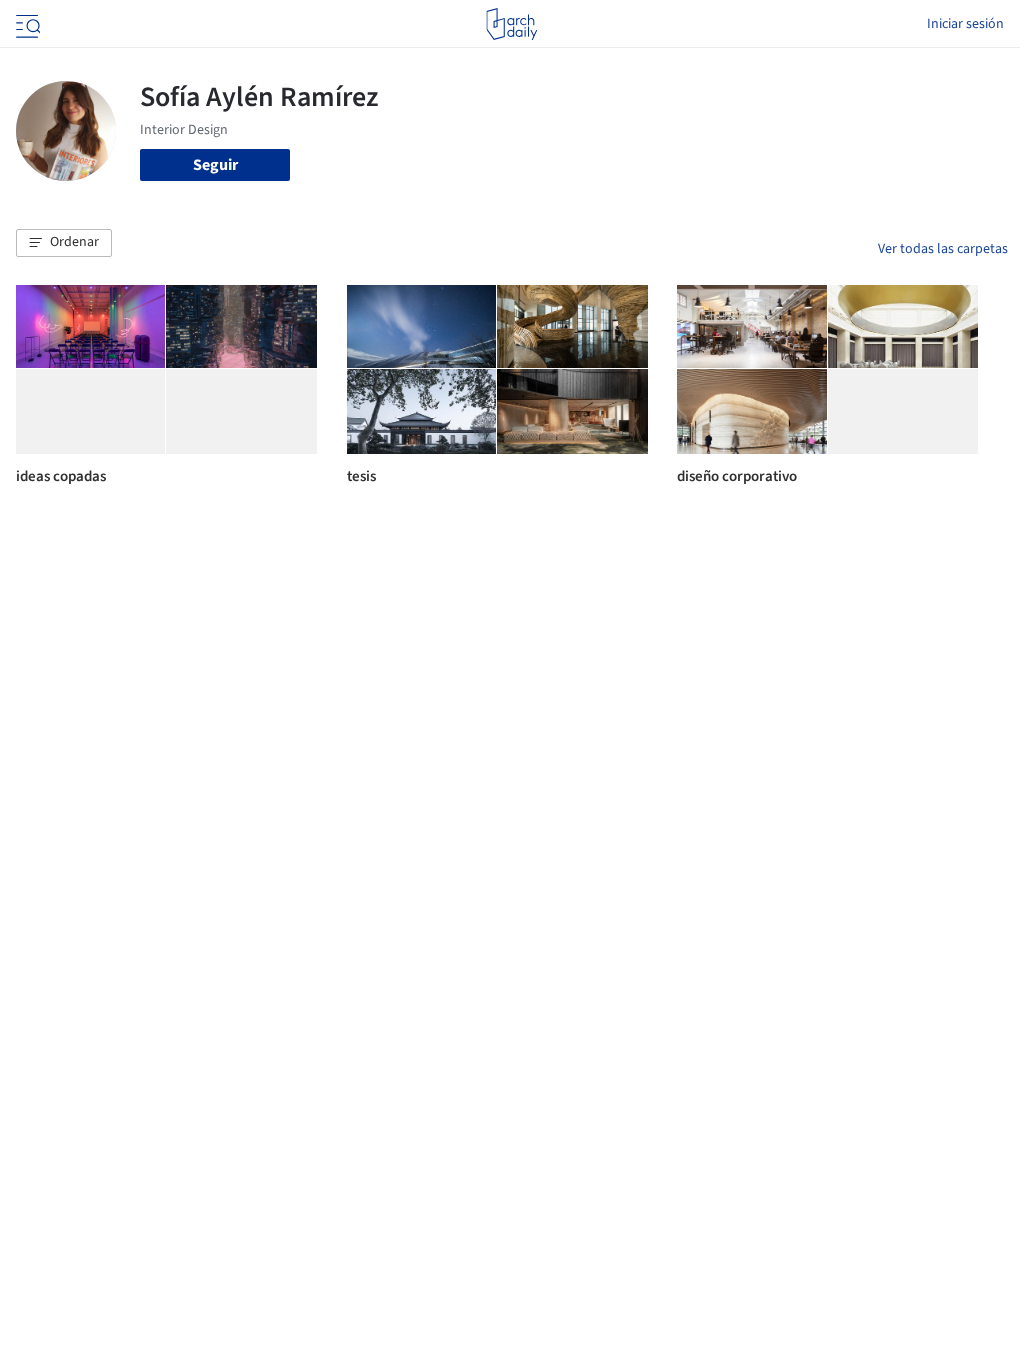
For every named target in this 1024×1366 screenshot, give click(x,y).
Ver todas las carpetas (943, 249)
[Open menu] (26, 24)
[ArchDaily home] (511, 24)
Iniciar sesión (965, 24)
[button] (64, 243)
